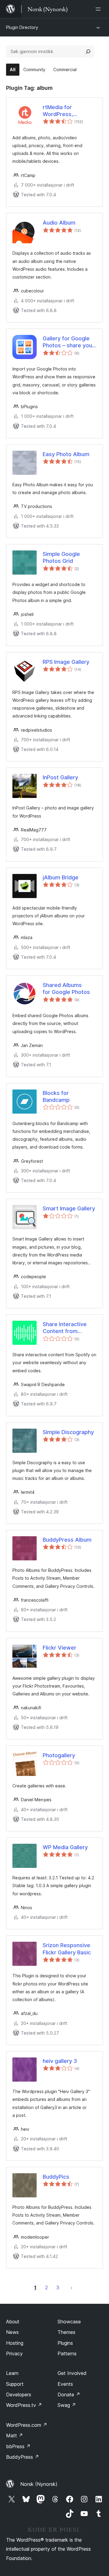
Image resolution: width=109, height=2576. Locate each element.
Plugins (65, 2343)
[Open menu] (99, 9)
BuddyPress (23, 2457)
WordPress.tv (24, 2405)
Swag (67, 2405)
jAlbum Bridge (61, 877)
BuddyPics (56, 2177)
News (12, 2332)
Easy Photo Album (66, 454)
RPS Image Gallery (66, 662)
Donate (69, 2395)
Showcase (69, 2322)
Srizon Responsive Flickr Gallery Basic (67, 1949)
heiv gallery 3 (60, 2061)
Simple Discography (68, 1432)
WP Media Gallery (65, 1847)
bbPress (18, 2446)
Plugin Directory (22, 27)
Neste (71, 2288)
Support (15, 2384)
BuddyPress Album (67, 1540)
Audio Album (59, 223)
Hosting (15, 2343)
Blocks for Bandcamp (56, 1096)
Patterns (67, 2354)
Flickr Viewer (59, 1648)
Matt (15, 2436)
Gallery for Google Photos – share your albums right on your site (69, 342)
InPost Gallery (60, 777)
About (13, 2322)
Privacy (14, 2354)
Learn (12, 2373)
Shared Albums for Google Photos (66, 988)
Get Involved (72, 2373)
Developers (19, 2395)
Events (65, 2384)
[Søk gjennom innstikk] (88, 52)
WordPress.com (27, 2425)
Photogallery (59, 1755)
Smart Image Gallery (69, 1208)
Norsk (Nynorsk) (39, 2484)
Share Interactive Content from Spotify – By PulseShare (65, 1328)
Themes (66, 2332)
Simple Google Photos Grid (61, 557)
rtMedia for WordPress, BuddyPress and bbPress (58, 111)
